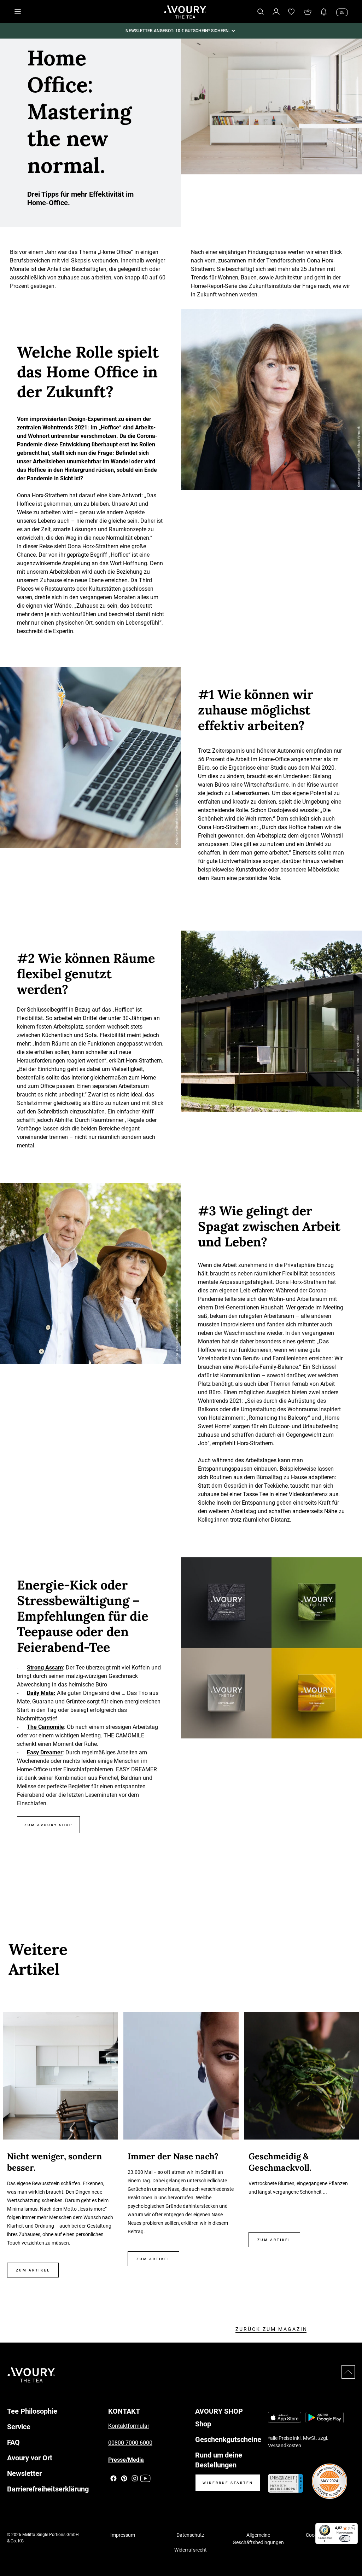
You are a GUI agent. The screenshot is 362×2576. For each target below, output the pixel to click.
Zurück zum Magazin (271, 2329)
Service (19, 2427)
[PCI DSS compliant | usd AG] (329, 2481)
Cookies (314, 2535)
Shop (203, 2424)
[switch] (345, 2539)
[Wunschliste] (292, 12)
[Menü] (354, 2527)
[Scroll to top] (348, 2372)
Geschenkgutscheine (228, 2439)
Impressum (123, 2535)
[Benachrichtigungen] (324, 12)
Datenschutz (190, 2535)
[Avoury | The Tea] (31, 2375)
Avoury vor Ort (30, 2458)
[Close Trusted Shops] (352, 2550)
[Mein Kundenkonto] (276, 11)
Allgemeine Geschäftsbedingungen (258, 2539)
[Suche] (261, 12)
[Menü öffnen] (18, 12)
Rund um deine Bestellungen (219, 2460)
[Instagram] (135, 2478)
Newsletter (24, 2473)
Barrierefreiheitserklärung (48, 2489)
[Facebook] (113, 2478)
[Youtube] (145, 2478)
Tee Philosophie (32, 2411)
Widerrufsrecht (191, 2550)
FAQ (13, 2442)
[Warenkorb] (308, 12)
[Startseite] (185, 12)
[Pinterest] (124, 2478)
